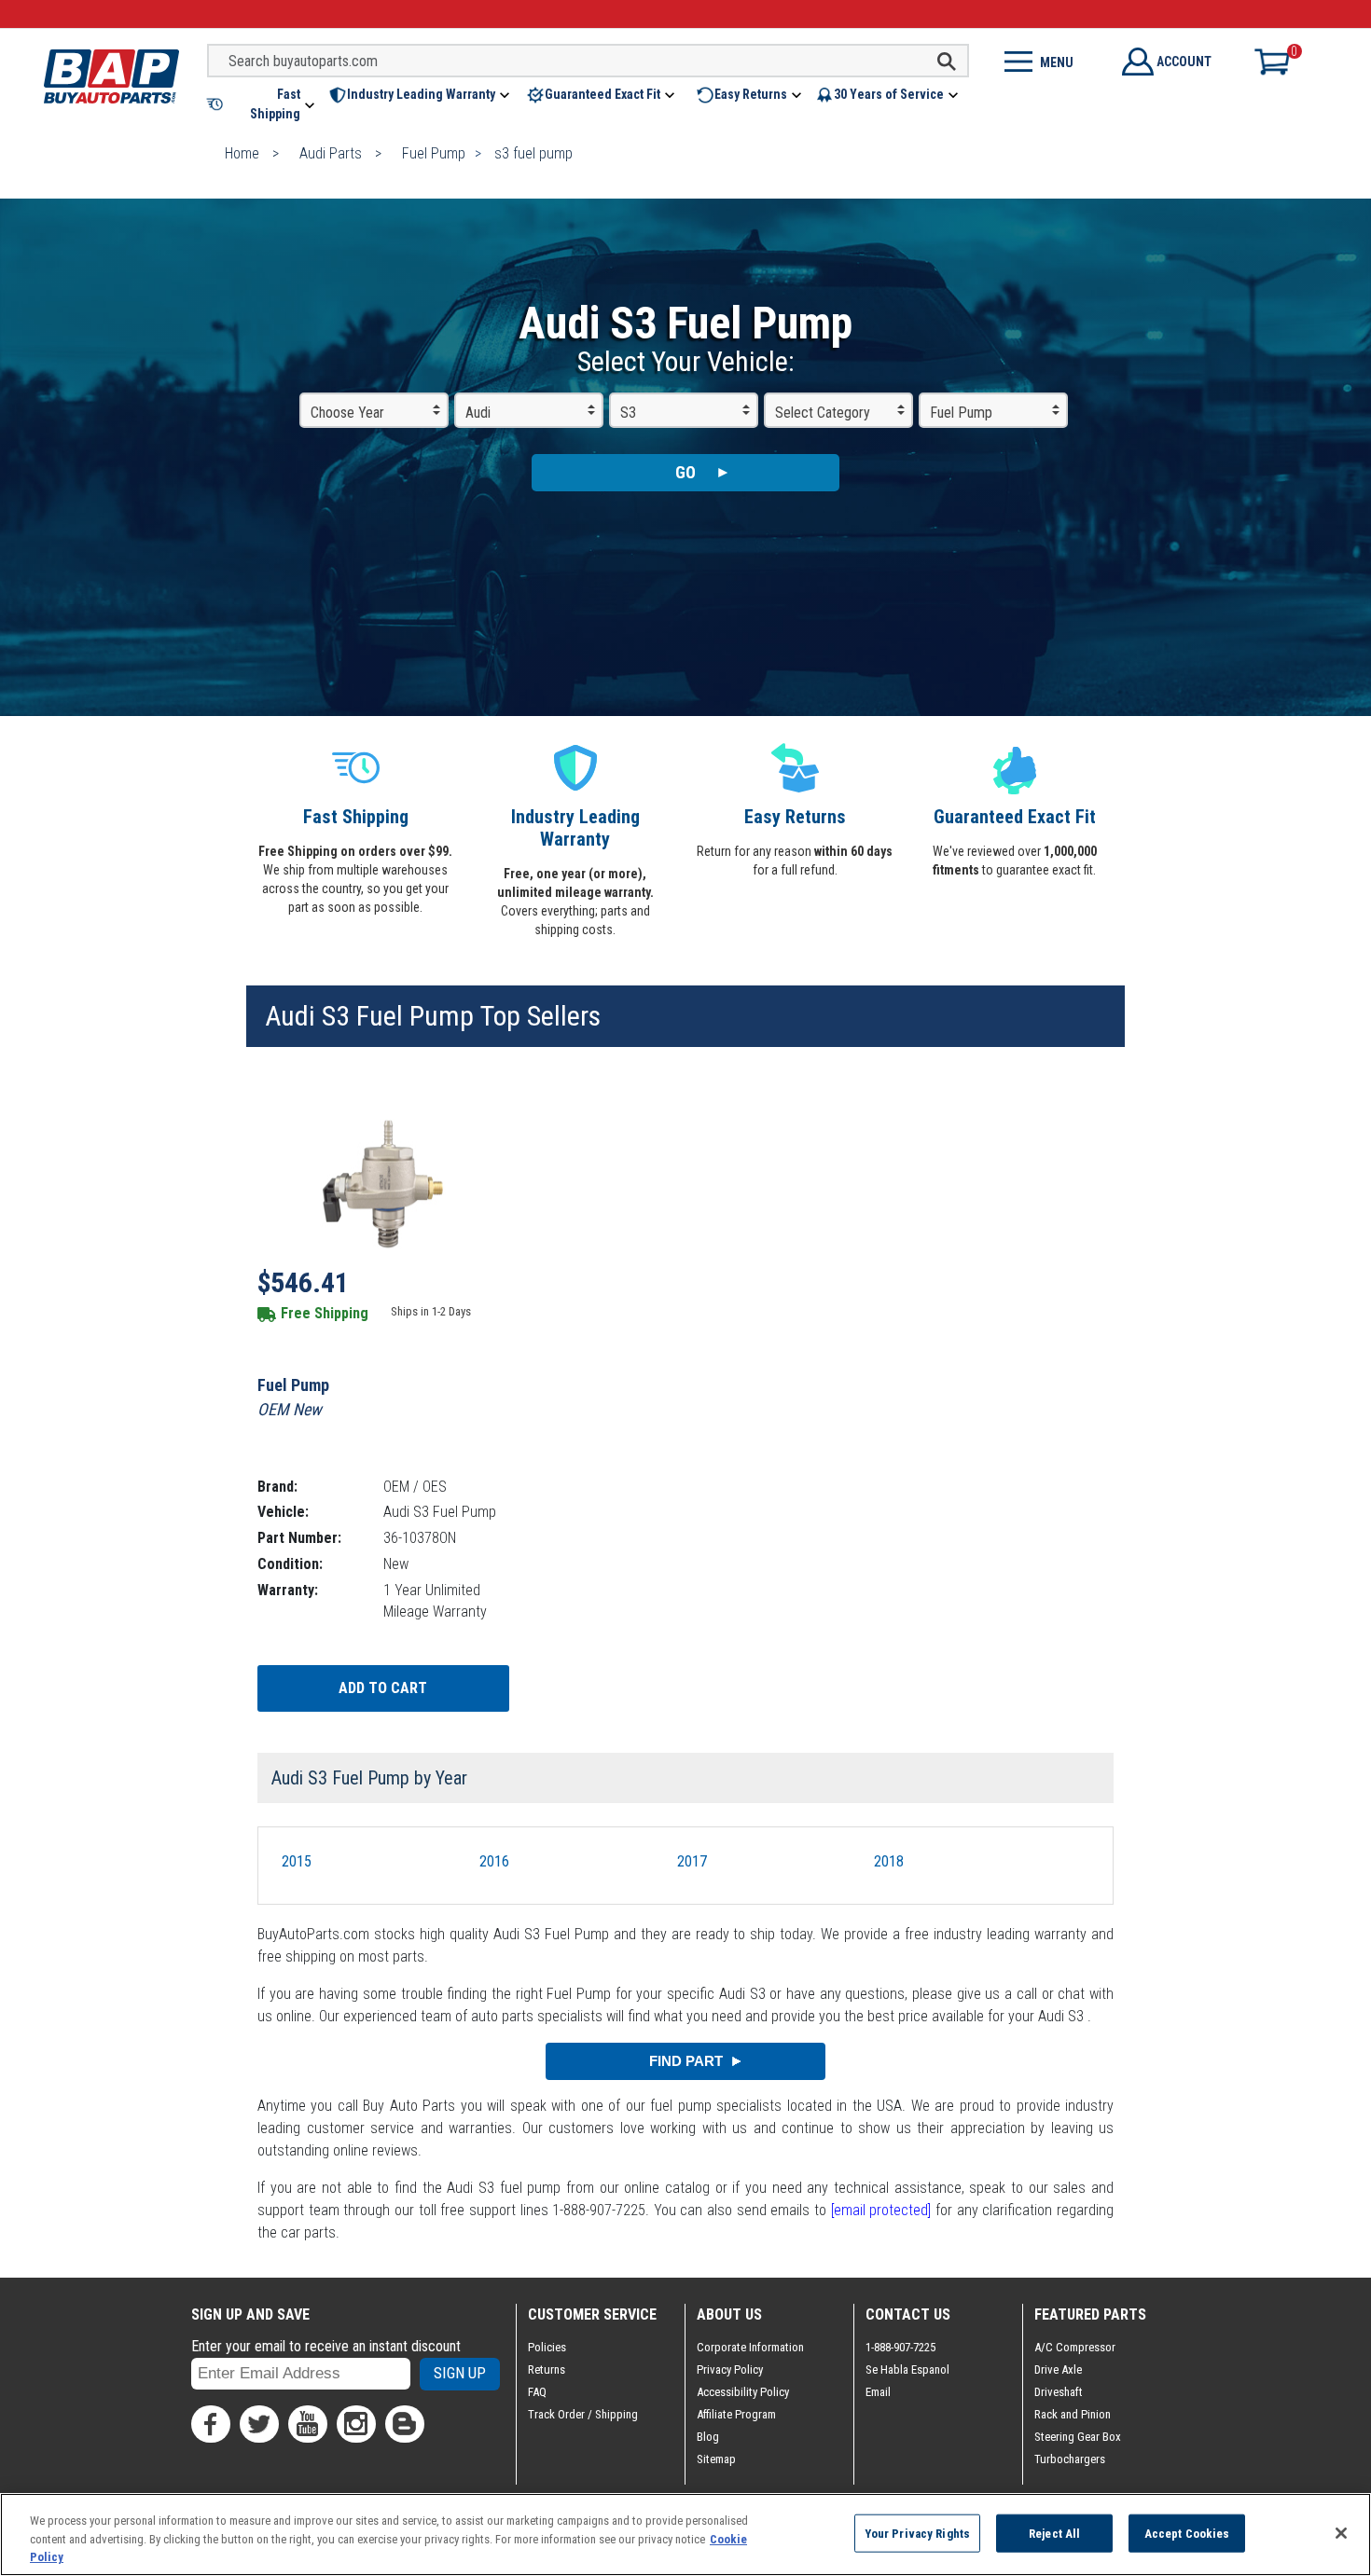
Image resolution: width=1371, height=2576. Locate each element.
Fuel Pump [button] (961, 413)
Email (878, 2392)
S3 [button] (628, 413)
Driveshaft (1059, 2392)
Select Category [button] (823, 413)
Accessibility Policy (743, 2392)
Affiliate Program (736, 2414)
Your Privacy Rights (917, 2533)
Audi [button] (478, 413)
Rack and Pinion (1073, 2414)
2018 (889, 1861)
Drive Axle (1058, 2369)
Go (685, 472)
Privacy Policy (730, 2369)
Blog (708, 2437)
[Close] (1341, 2533)
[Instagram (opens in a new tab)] (356, 2424)
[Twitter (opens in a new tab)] (259, 2424)
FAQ (537, 2392)
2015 (297, 1861)
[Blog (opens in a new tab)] (405, 2424)
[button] (262, 104)
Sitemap (716, 2459)
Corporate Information (750, 2347)
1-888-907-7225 (900, 2347)
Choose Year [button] (347, 413)
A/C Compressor (1075, 2347)
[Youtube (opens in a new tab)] (308, 2424)
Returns (547, 2369)
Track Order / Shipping (583, 2414)
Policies (547, 2347)
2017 (692, 1861)
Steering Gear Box (1078, 2437)
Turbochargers (1070, 2459)
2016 (494, 1861)
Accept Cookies (1187, 2533)
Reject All (1054, 2533)
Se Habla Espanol (907, 2369)
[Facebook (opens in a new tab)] (211, 2424)
